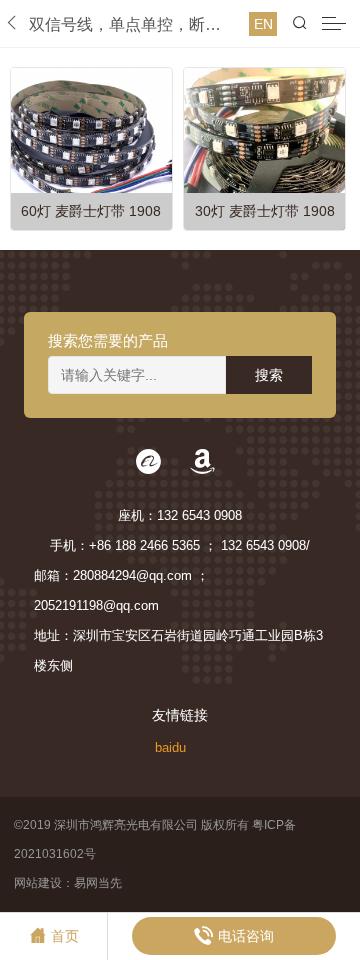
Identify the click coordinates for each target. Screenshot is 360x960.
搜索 (269, 375)
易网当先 (98, 883)
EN (263, 24)
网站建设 (38, 883)
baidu (170, 747)
